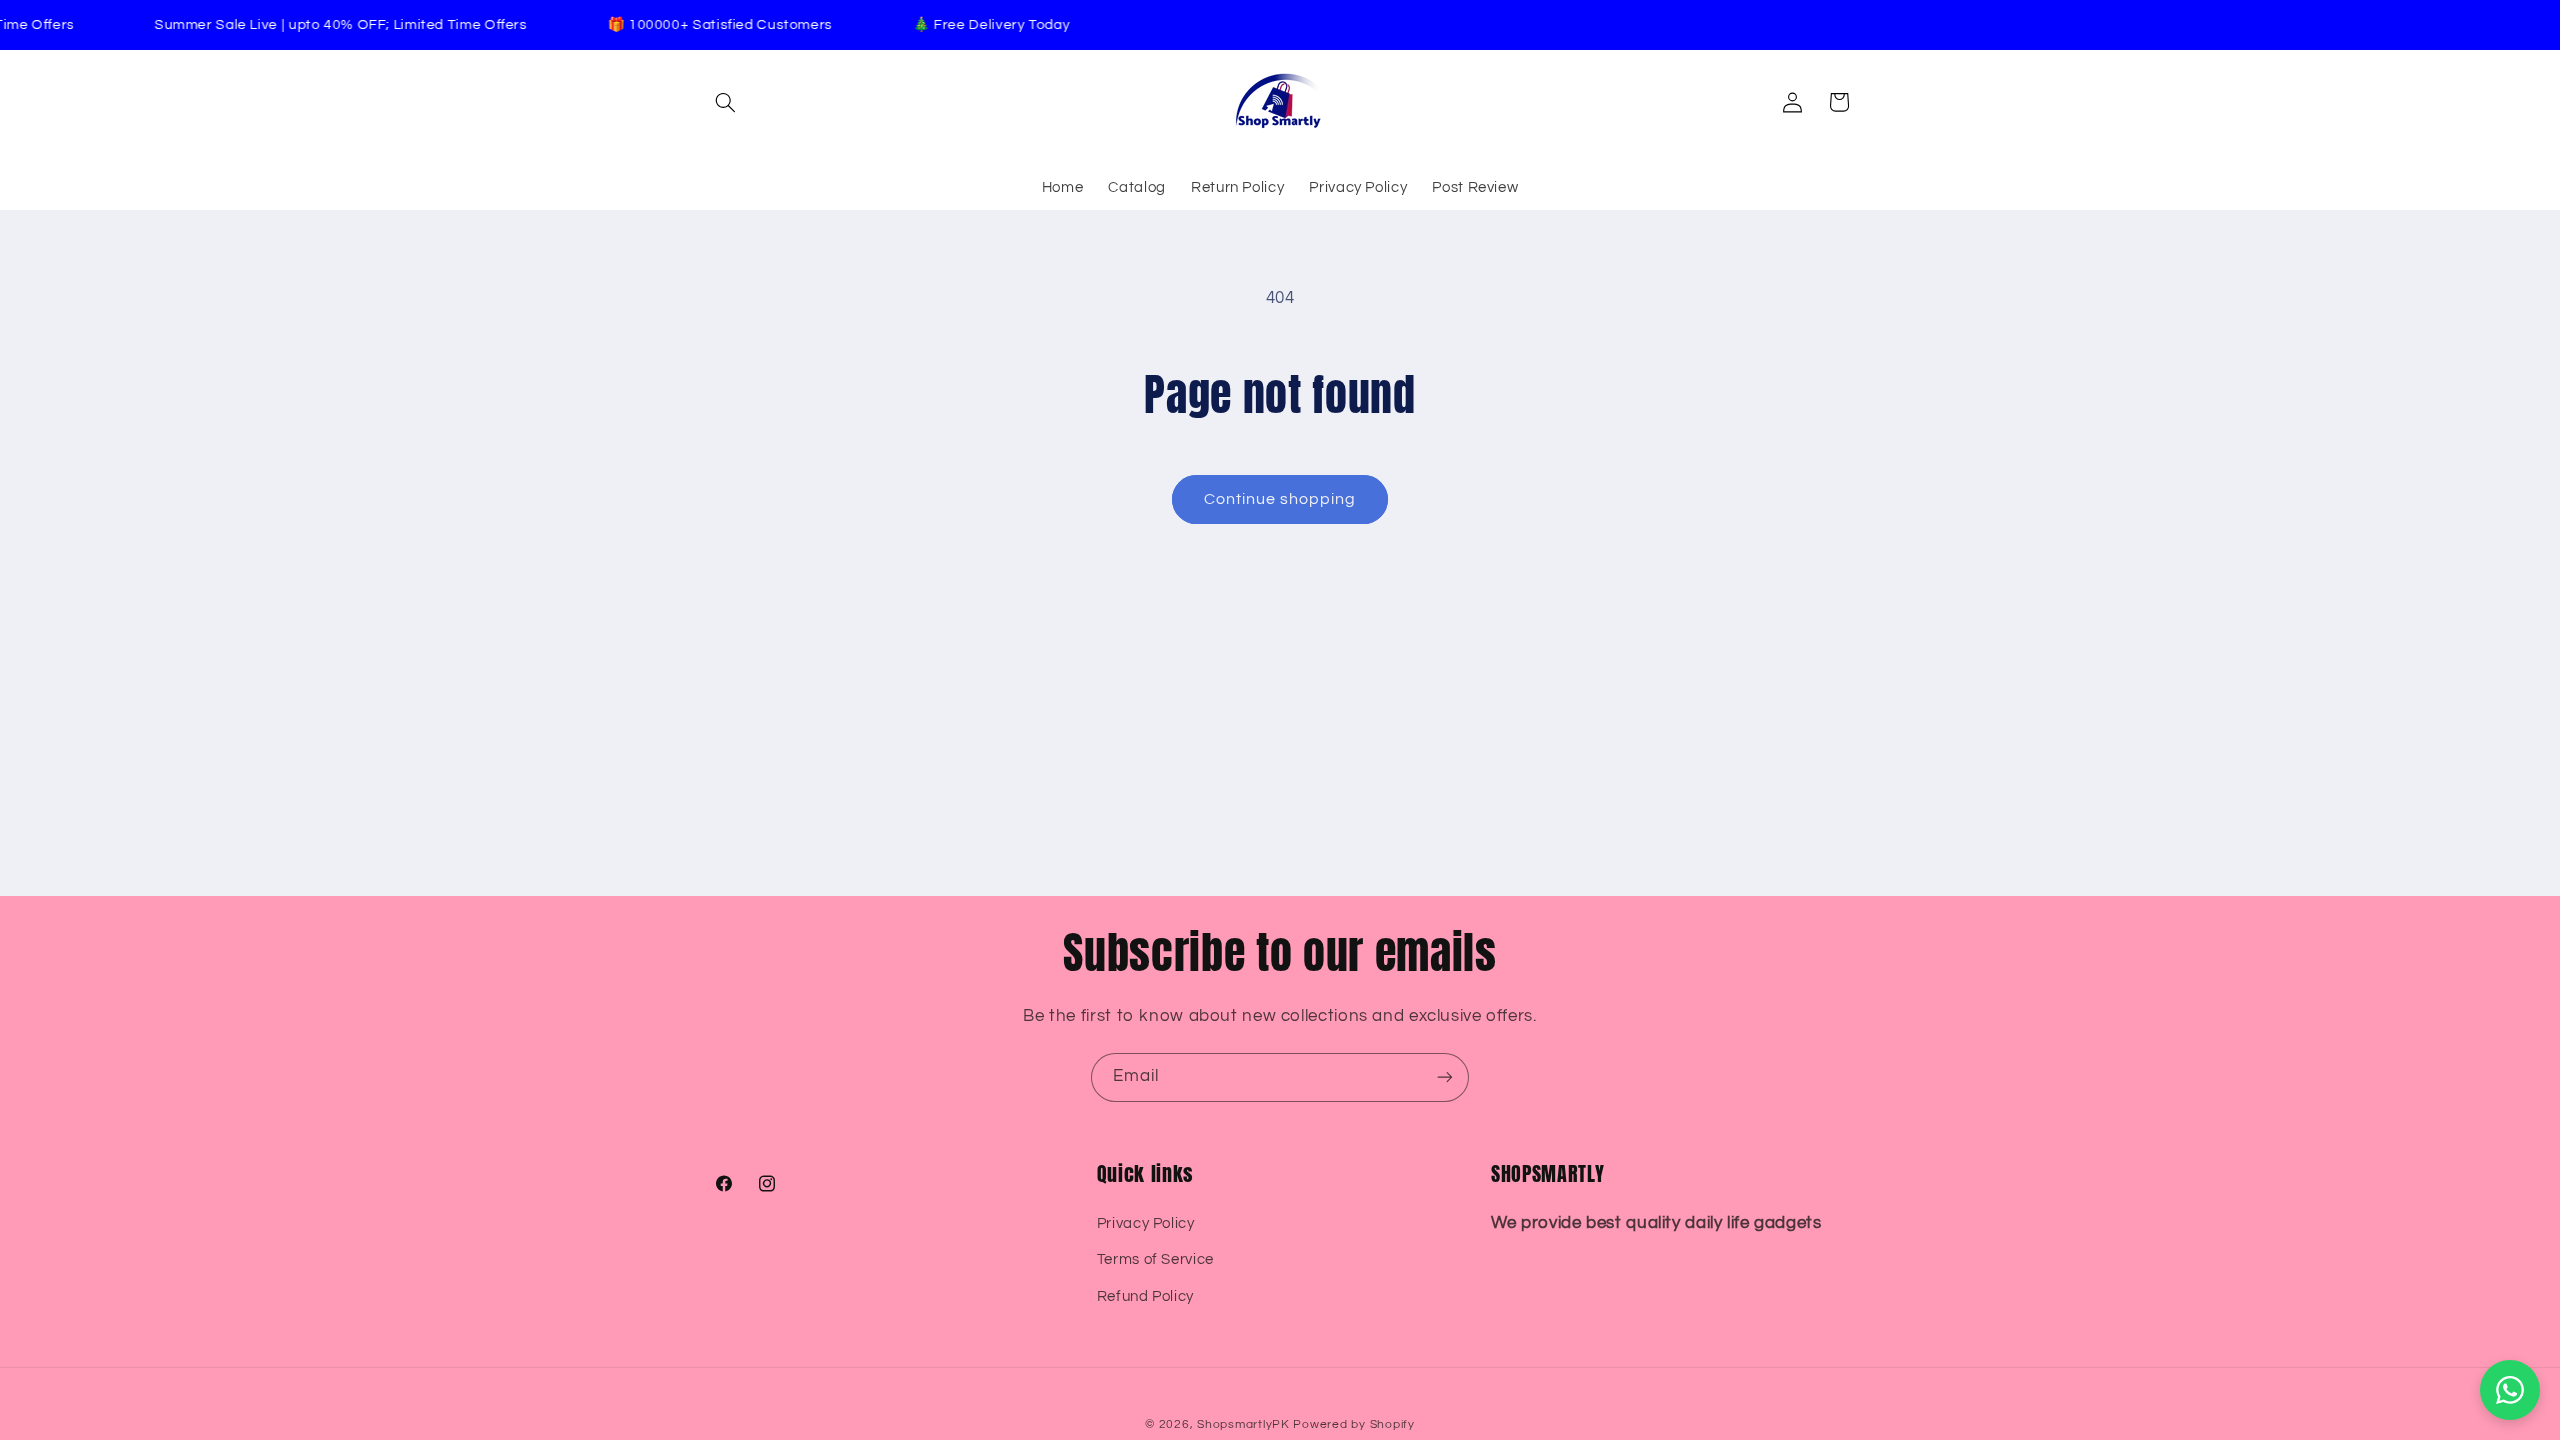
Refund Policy (1145, 1295)
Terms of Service (1155, 1259)
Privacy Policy (1146, 1222)
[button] (726, 102)
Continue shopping (1280, 499)
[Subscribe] (1445, 1077)
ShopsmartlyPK (1243, 1424)
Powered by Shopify (1353, 1424)
